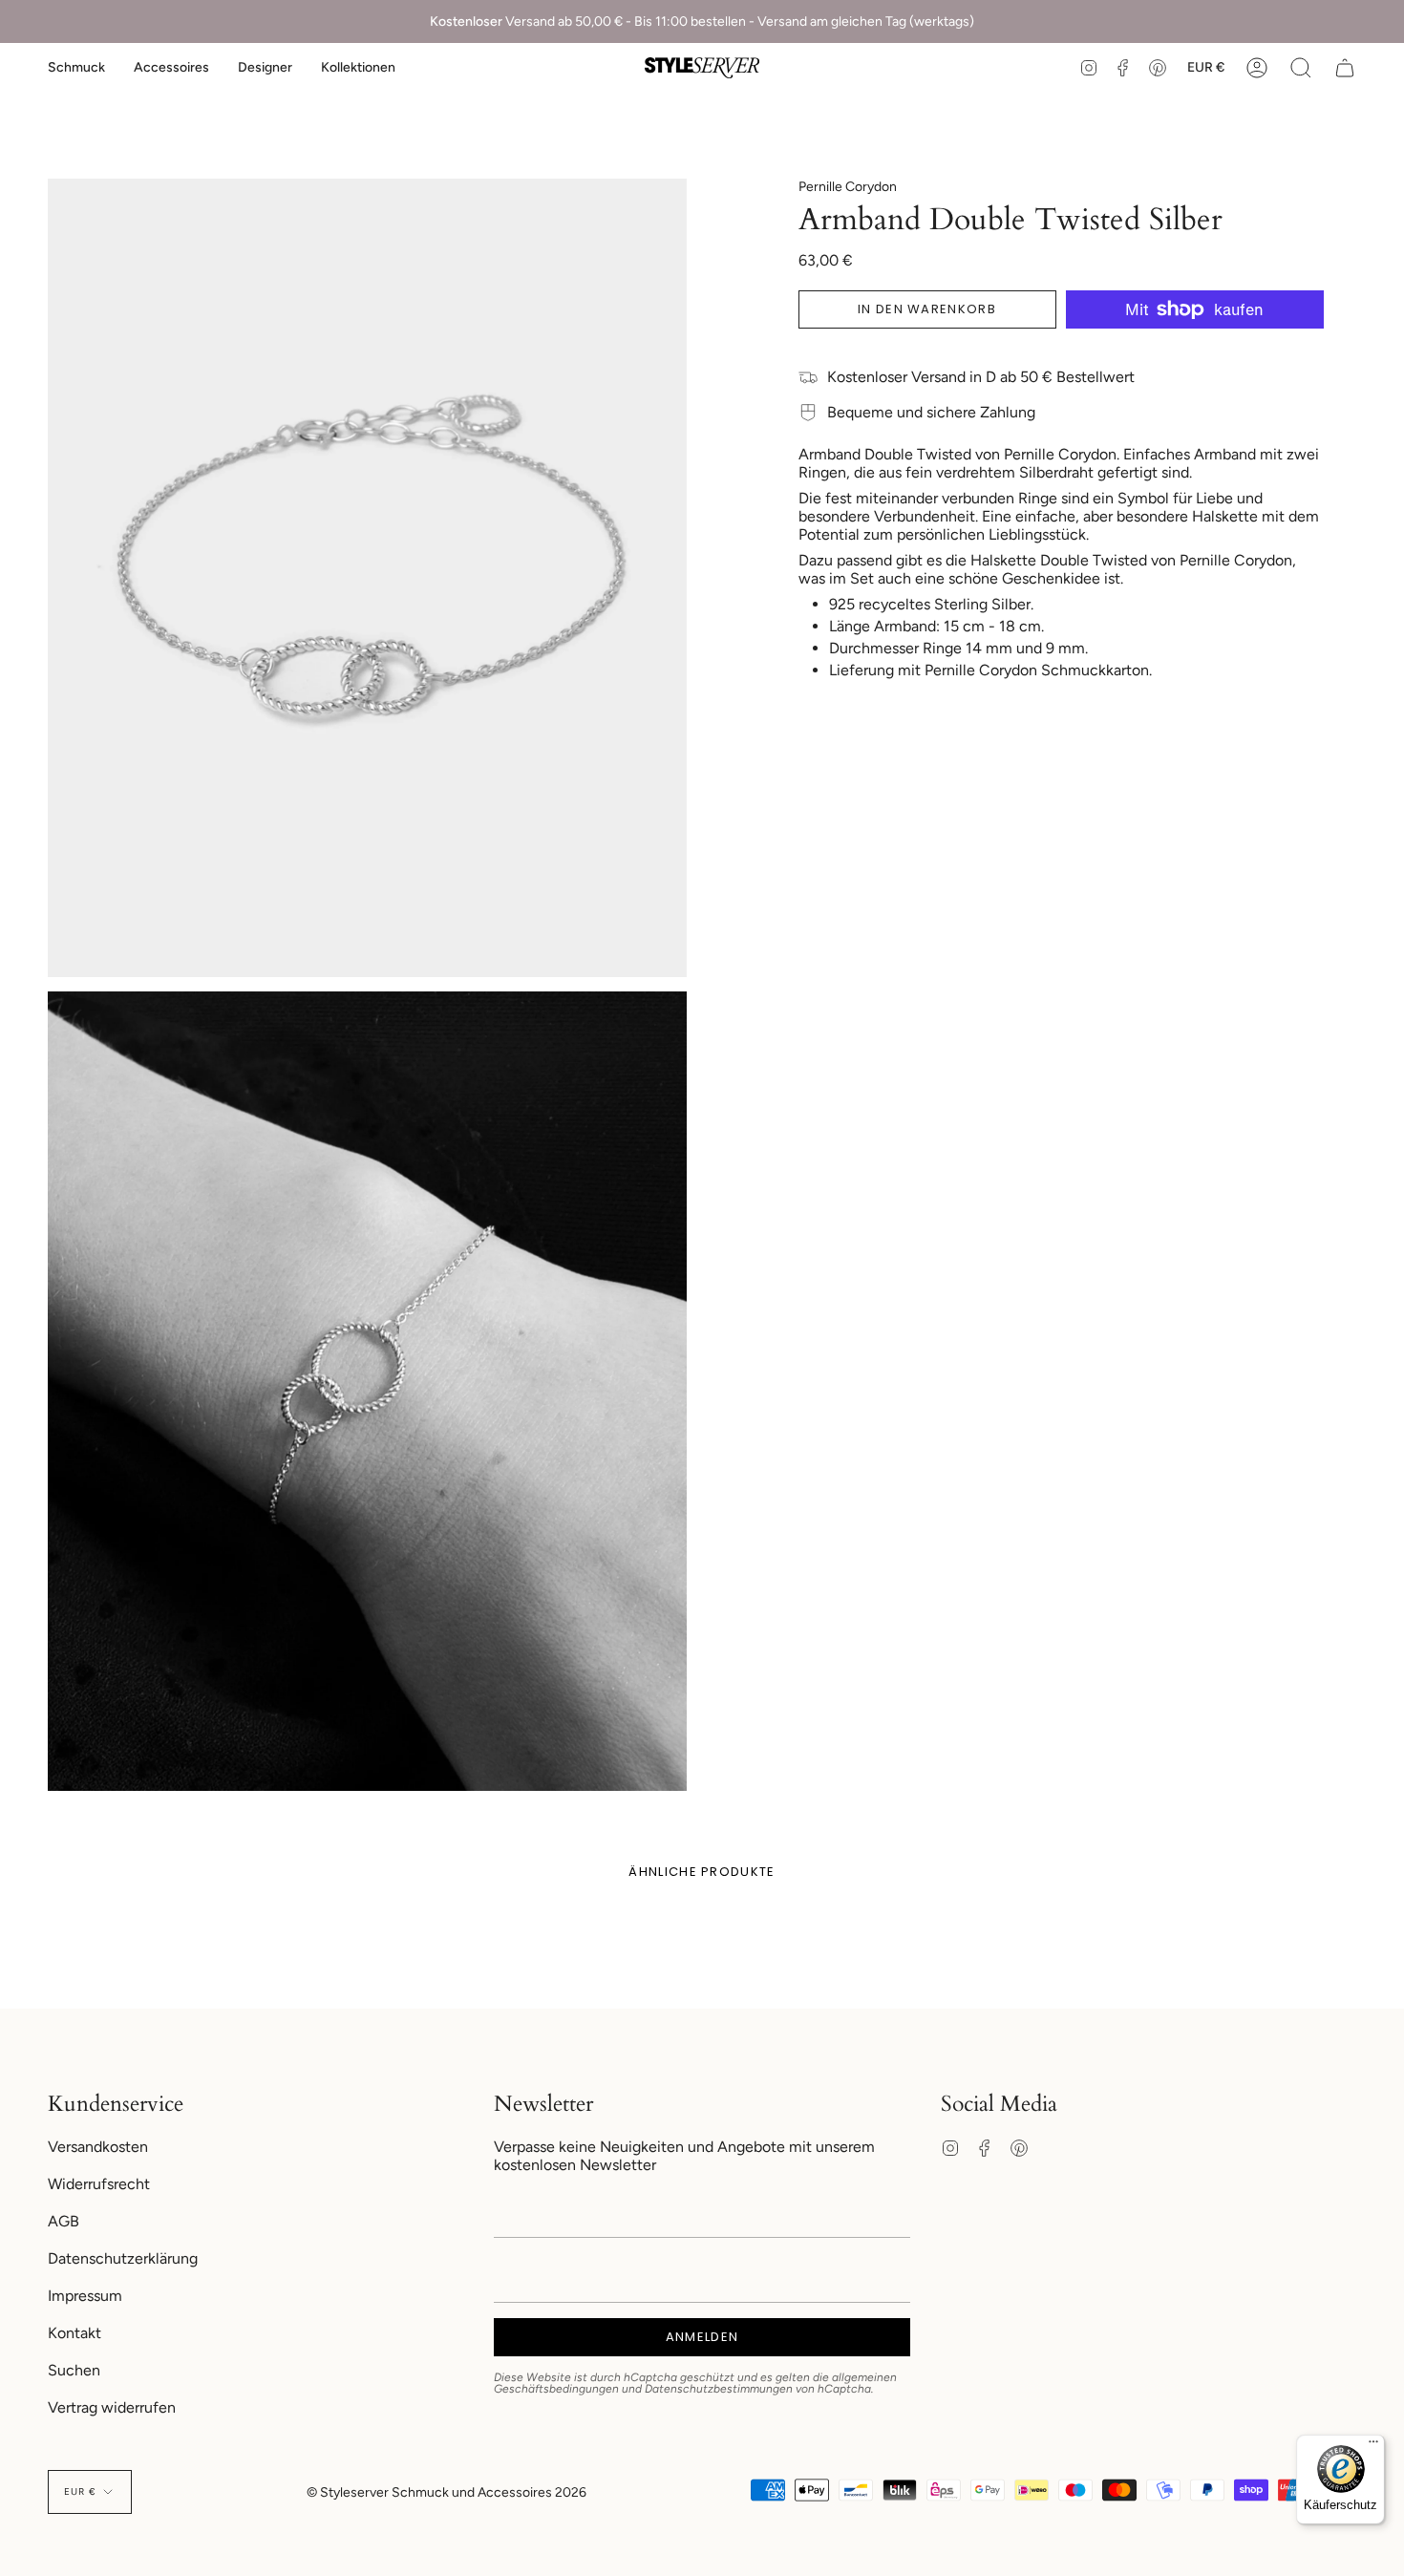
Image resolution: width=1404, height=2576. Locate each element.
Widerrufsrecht (99, 2184)
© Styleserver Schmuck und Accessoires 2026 (447, 2492)
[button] (76, 68)
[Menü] (1373, 2446)
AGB (64, 2221)
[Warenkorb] (1345, 68)
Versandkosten (98, 2147)
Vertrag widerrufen (112, 2407)
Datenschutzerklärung (123, 2258)
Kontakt (74, 2333)
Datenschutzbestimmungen (719, 2389)
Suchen (74, 2370)
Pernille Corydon (848, 187)
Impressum (85, 2296)
